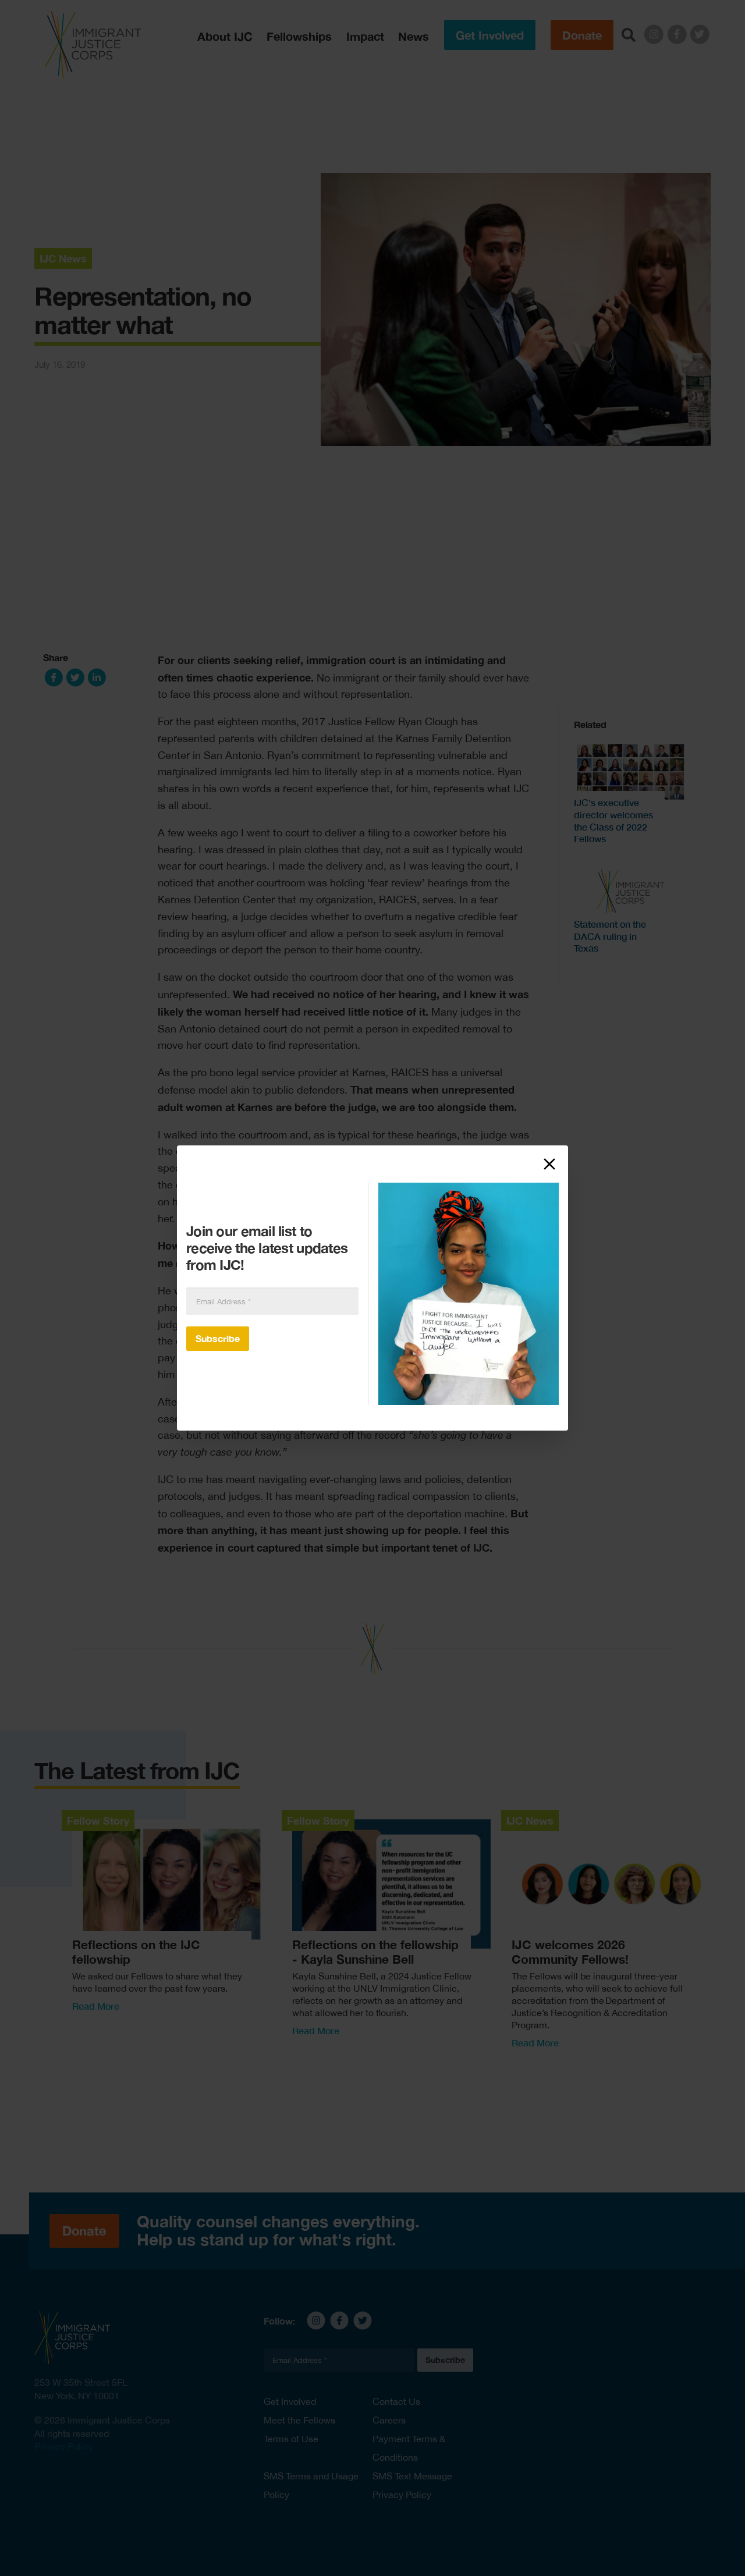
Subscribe (218, 1338)
